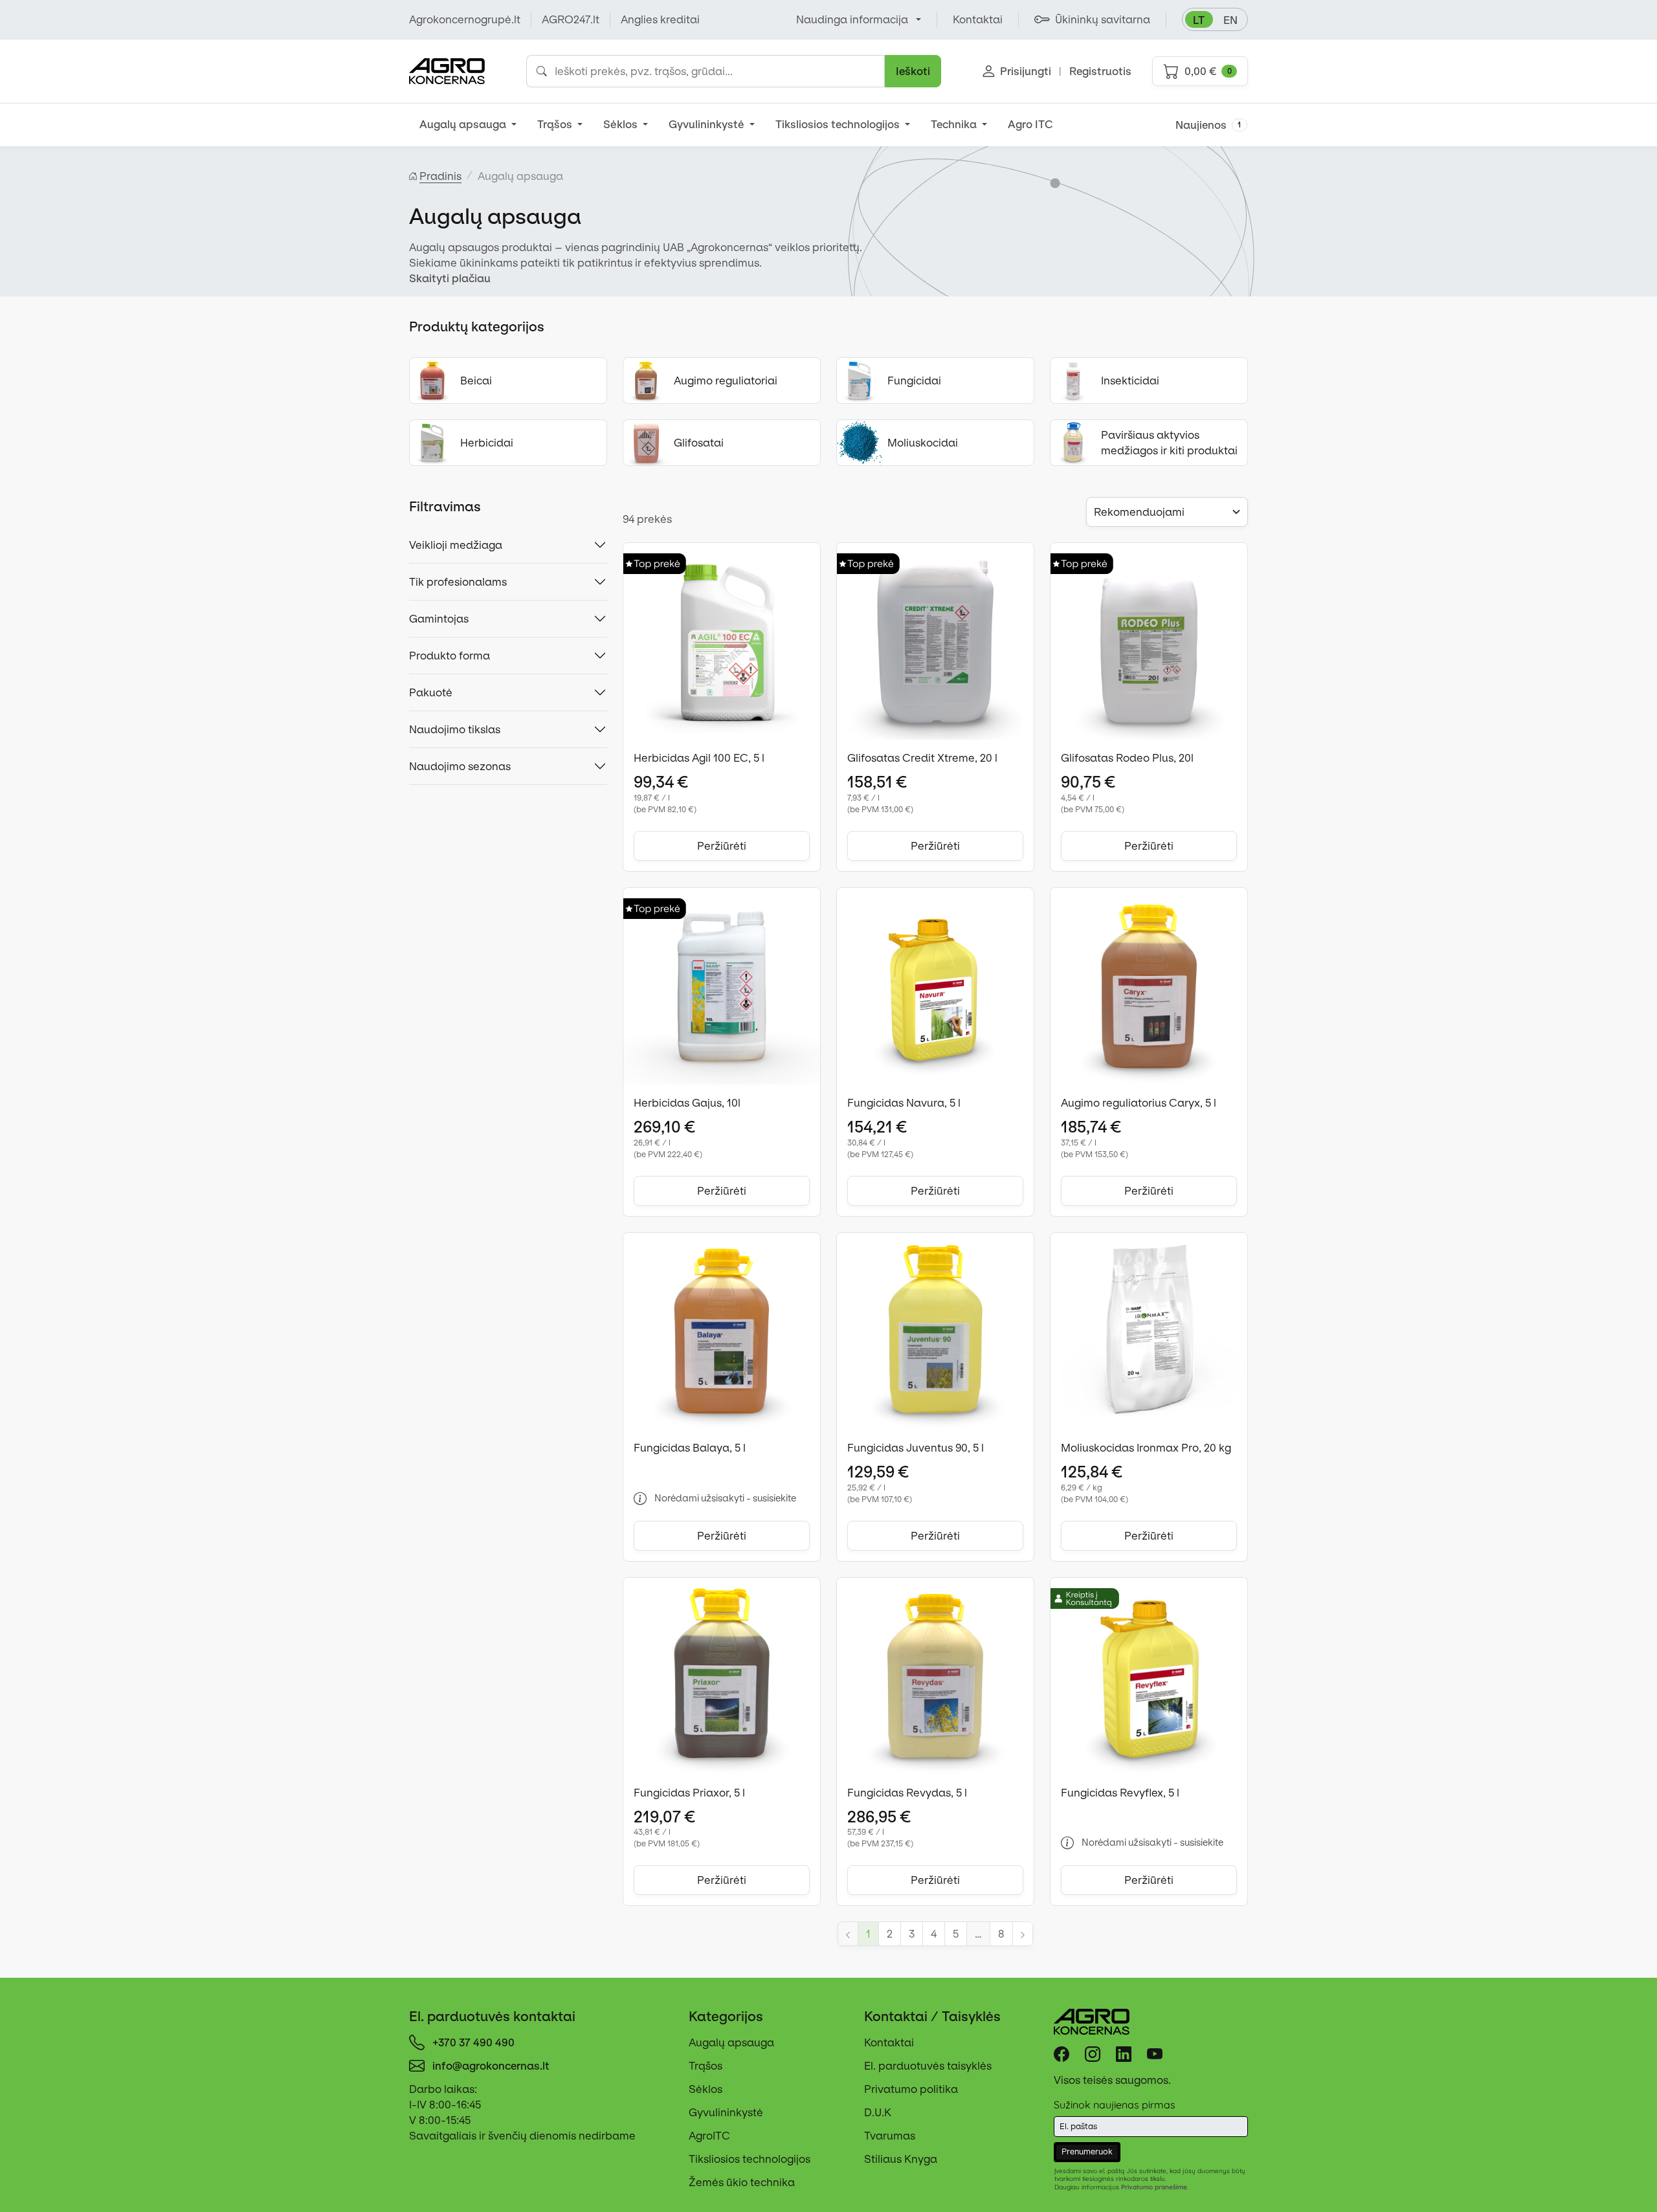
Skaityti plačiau (450, 278)
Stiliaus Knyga (901, 2159)
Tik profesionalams (458, 582)
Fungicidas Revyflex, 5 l (1120, 1793)
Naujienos (1208, 125)
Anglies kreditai (660, 19)
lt (1199, 20)
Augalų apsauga (464, 124)
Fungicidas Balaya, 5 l (690, 1448)
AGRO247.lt (571, 19)
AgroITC (709, 2136)
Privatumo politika (911, 2089)
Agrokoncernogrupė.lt (465, 19)
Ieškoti (913, 71)
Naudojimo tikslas (455, 729)
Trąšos (556, 124)
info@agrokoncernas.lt (491, 2066)
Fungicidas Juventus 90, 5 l (916, 1448)
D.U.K (878, 2112)
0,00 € (1208, 71)
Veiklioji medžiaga (456, 545)
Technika (955, 124)
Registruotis (1100, 71)
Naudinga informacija (852, 19)
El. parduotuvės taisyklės (928, 2066)
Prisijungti (1026, 71)
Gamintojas (439, 619)
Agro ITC (1030, 124)
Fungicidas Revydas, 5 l (907, 1793)
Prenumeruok (1087, 2151)
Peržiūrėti (722, 846)
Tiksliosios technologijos (839, 124)
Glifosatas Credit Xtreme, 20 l (922, 758)
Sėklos (622, 124)
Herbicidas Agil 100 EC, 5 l (699, 758)
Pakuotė (431, 692)
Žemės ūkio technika (742, 2182)
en (1230, 20)
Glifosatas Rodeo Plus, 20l (1127, 758)
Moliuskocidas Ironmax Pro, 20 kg (1146, 1448)
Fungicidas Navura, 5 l (904, 1103)
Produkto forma (450, 656)
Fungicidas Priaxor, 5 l (689, 1793)
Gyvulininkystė (708, 124)
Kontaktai (889, 2042)
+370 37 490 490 (473, 2042)
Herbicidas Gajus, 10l (687, 1103)
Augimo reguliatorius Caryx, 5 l (1139, 1103)
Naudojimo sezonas (460, 766)
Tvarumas (890, 2136)
